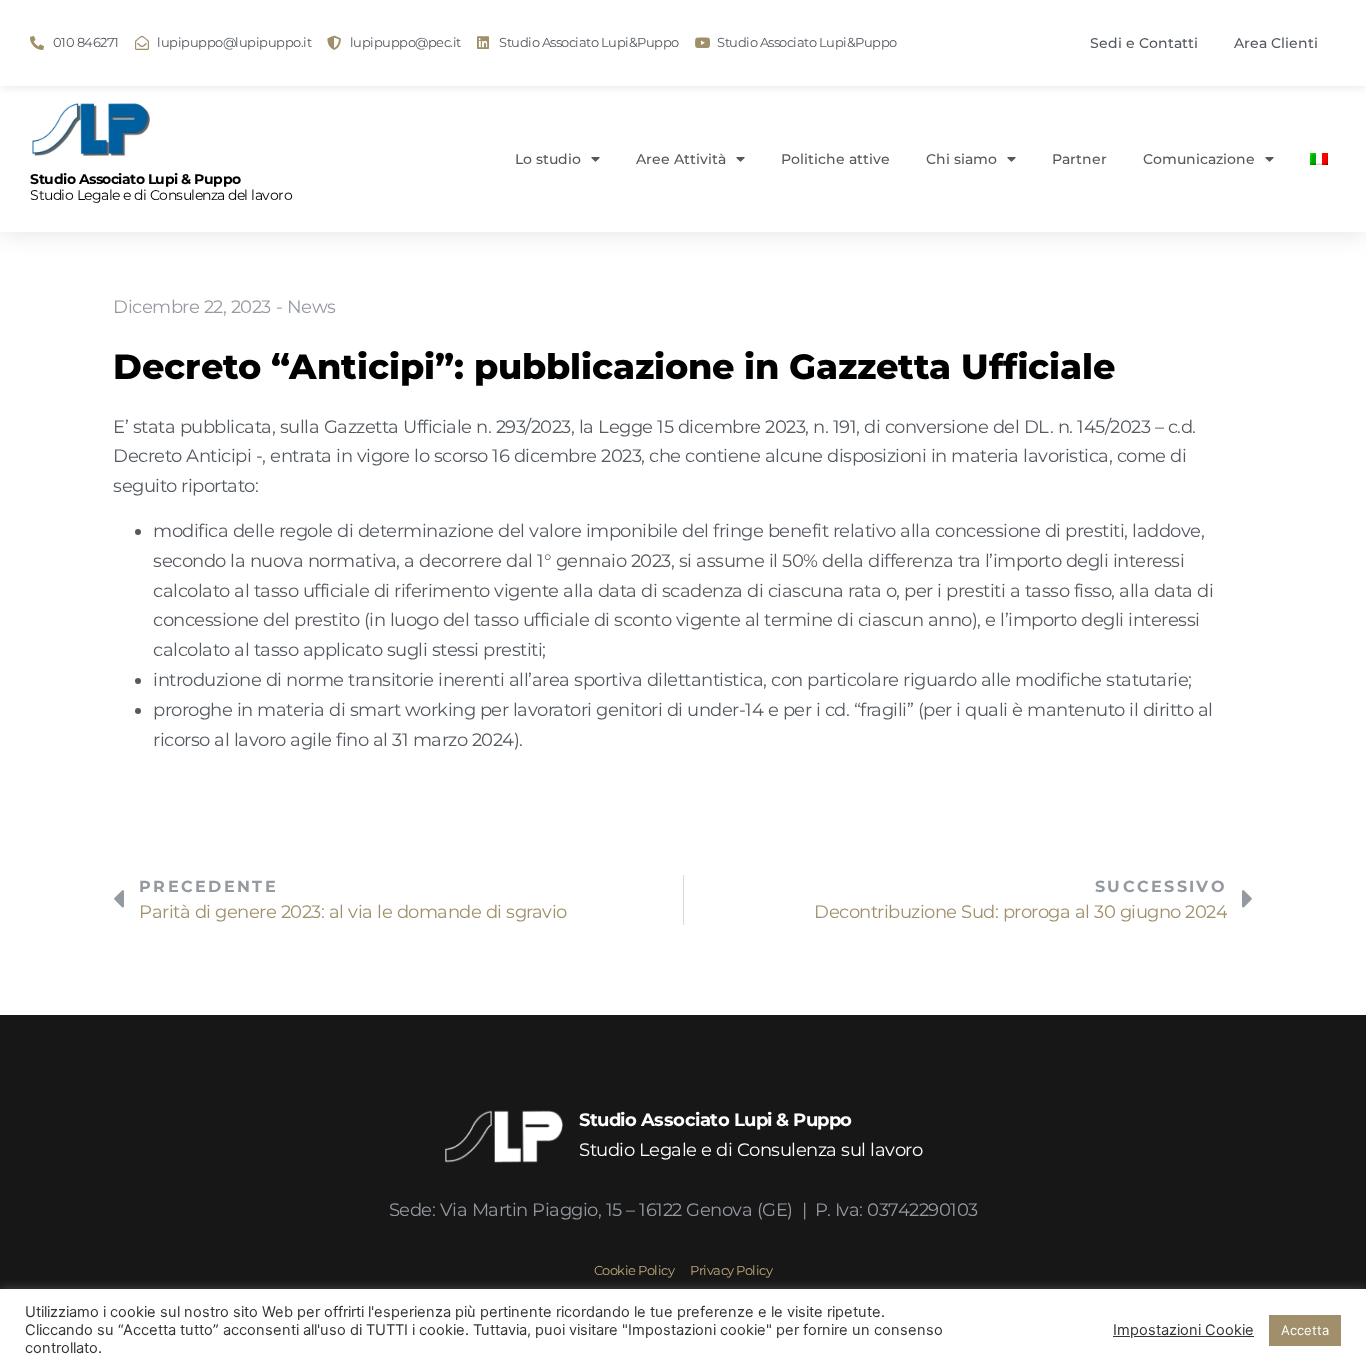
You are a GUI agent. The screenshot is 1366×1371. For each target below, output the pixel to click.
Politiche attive (835, 159)
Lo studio (548, 159)
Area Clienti (1276, 43)
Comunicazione (1199, 159)
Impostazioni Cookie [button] (1183, 1330)
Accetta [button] (1305, 1330)
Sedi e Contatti (1144, 43)
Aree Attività (681, 159)
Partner (1079, 159)
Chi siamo (961, 159)
